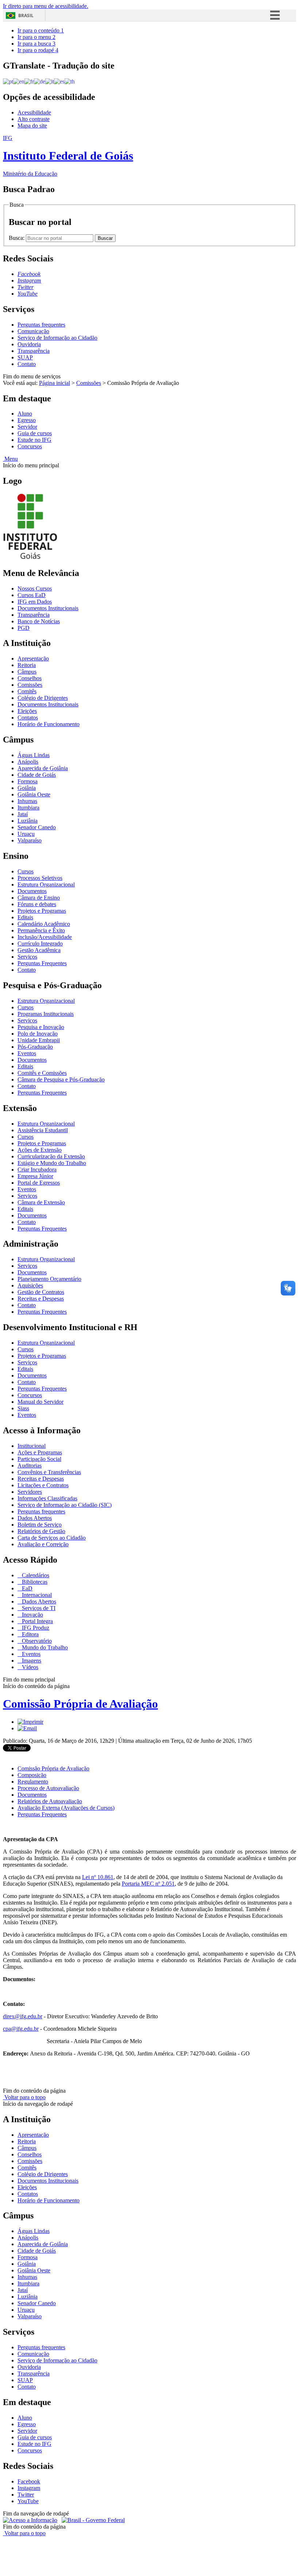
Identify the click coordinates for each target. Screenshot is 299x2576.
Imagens (31, 1661)
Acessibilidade (34, 112)
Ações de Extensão (40, 1150)
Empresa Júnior (35, 1176)
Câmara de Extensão (41, 1202)
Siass (23, 1408)
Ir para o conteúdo (41, 30)
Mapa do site (32, 126)
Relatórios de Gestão (41, 1531)
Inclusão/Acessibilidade (45, 937)
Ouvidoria (29, 344)
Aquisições (30, 1285)
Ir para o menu (36, 37)
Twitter (26, 2495)
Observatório (36, 1641)
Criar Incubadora (37, 1170)
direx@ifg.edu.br (23, 2016)
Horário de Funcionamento (48, 724)
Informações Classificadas (47, 1498)
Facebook (29, 2481)
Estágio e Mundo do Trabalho (52, 1163)
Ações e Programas (40, 1452)
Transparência (34, 351)
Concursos (30, 446)
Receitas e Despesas (41, 1299)
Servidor (27, 427)
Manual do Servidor (40, 1402)
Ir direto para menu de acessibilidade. (46, 6)
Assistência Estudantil (43, 1130)
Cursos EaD (32, 595)
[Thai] (70, 81)
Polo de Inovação (38, 1034)
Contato (27, 364)
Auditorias (30, 1466)
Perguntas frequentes (41, 325)
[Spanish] (59, 81)
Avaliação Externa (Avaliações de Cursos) (66, 1808)
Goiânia (27, 788)
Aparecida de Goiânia (43, 768)
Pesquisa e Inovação (41, 1027)
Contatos (28, 718)
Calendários (35, 1575)
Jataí (23, 814)
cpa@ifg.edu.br (21, 2029)
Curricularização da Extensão (51, 1156)
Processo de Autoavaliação (48, 1788)
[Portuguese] (8, 81)
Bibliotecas (34, 1582)
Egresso (27, 420)
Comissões (89, 383)
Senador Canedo (37, 827)
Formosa (28, 781)
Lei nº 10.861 (98, 1877)
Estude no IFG (34, 440)
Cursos (26, 871)
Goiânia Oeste (34, 794)
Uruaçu (26, 834)
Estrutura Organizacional (46, 884)
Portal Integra (37, 1621)
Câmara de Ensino (39, 898)
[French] (29, 81)
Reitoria (27, 665)
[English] (19, 81)
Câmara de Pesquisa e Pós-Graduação (61, 1079)
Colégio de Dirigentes (43, 698)
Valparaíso (30, 840)
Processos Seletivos (40, 878)
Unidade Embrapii (39, 1040)
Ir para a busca (36, 44)
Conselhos (30, 678)
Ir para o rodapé (38, 50)
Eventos (27, 1053)
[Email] (27, 1728)
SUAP (25, 357)
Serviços (27, 957)
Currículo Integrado (40, 944)
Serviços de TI (38, 1608)
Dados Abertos (35, 1518)
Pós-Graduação (35, 1047)
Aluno (25, 414)
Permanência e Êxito (41, 930)
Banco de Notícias (39, 621)
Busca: (17, 238)
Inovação (32, 1615)
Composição (32, 1775)
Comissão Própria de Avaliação (80, 1704)
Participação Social (39, 1459)
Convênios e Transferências (49, 1472)
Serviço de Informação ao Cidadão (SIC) (65, 1505)
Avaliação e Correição (43, 1544)
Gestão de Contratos (41, 1292)
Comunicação (33, 331)
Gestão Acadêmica (39, 950)
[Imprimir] (30, 1722)
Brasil (26, 15)
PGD (24, 628)
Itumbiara (28, 808)
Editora (30, 1634)
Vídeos (29, 1667)
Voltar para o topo (24, 2097)
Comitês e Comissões (42, 1073)
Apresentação (33, 658)
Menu (10, 459)
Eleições (27, 711)
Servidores (30, 1492)
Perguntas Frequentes (42, 963)
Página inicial (55, 383)
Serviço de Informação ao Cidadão (57, 338)
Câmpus (27, 672)
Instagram (29, 2488)
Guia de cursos (35, 433)
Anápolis (28, 762)
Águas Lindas (34, 755)
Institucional (32, 1446)
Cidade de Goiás (37, 775)
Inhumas (27, 801)
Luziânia (28, 821)
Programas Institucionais (46, 1014)
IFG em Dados (35, 602)
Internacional (36, 1595)
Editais (25, 917)
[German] (40, 81)
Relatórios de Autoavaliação (50, 1801)
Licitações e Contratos (43, 1485)
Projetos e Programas (42, 911)
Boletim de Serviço (40, 1525)
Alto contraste (34, 119)
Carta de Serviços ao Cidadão (52, 1538)
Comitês (27, 691)
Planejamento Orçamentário (49, 1279)
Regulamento (33, 1782)
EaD (26, 1588)
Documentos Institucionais (48, 608)
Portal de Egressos (39, 1183)
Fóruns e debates (37, 904)
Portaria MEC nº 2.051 (148, 1884)
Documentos (32, 891)
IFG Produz (35, 1628)
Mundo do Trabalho (44, 1647)
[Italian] (50, 81)
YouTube (28, 2501)
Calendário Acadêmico (44, 924)
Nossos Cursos (35, 589)
